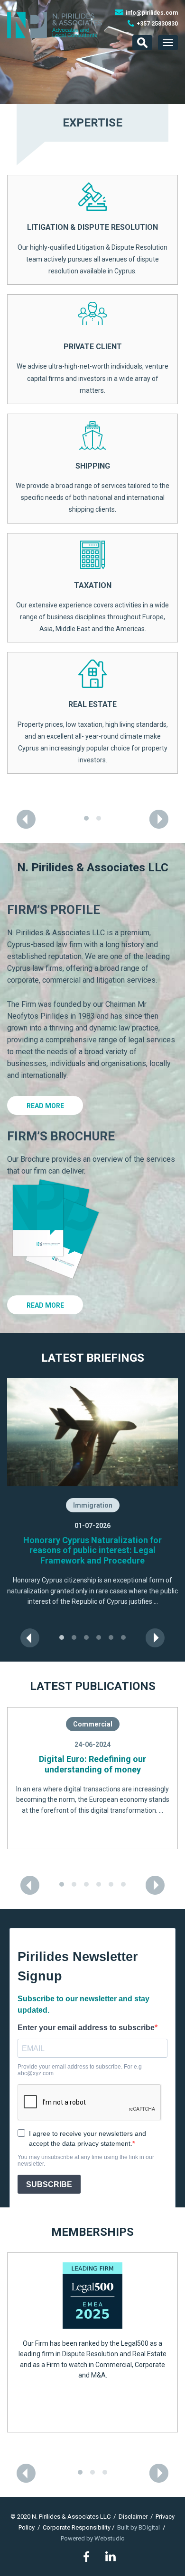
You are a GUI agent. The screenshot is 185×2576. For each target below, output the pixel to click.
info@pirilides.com (152, 13)
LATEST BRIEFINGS (93, 1525)
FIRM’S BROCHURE (61, 1303)
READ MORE (45, 1273)
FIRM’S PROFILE (54, 1076)
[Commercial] (92, 236)
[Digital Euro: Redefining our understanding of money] (92, 1945)
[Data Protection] (92, 492)
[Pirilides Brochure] (55, 1395)
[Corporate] (92, 367)
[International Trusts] (92, 880)
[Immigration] (92, 749)
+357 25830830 (157, 24)
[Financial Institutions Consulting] (92, 618)
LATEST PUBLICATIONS (93, 1853)
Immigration (93, 1672)
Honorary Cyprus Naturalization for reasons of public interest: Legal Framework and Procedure (92, 1717)
